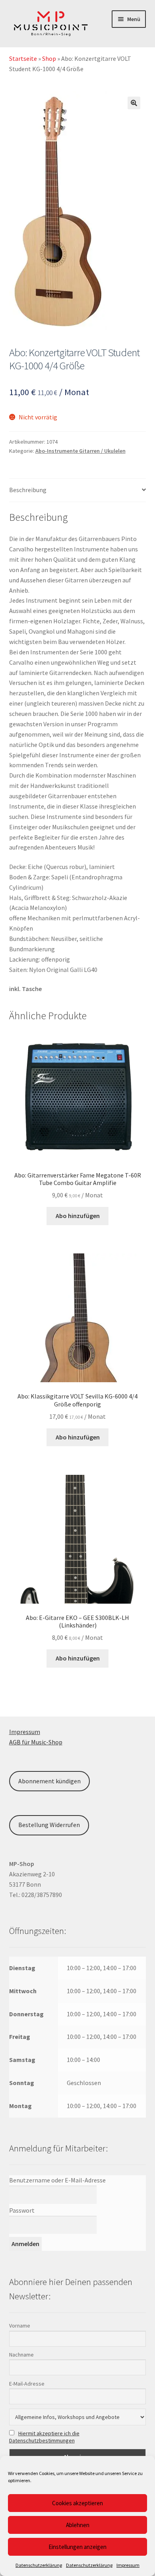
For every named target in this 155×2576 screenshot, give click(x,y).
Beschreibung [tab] (28, 490)
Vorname (20, 2326)
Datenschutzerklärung (39, 2565)
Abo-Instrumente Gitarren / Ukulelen (80, 451)
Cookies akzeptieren (77, 2503)
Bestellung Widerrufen (49, 1825)
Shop (49, 58)
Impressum (128, 2565)
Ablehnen (78, 2525)
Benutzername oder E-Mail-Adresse (57, 2180)
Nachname (21, 2355)
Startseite (23, 58)
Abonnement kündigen (49, 1781)
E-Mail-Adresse (27, 2384)
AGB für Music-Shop (36, 1742)
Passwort (22, 2210)
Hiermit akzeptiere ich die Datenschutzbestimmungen (44, 2437)
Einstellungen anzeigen (77, 2547)
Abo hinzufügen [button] (78, 1216)
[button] (134, 103)
